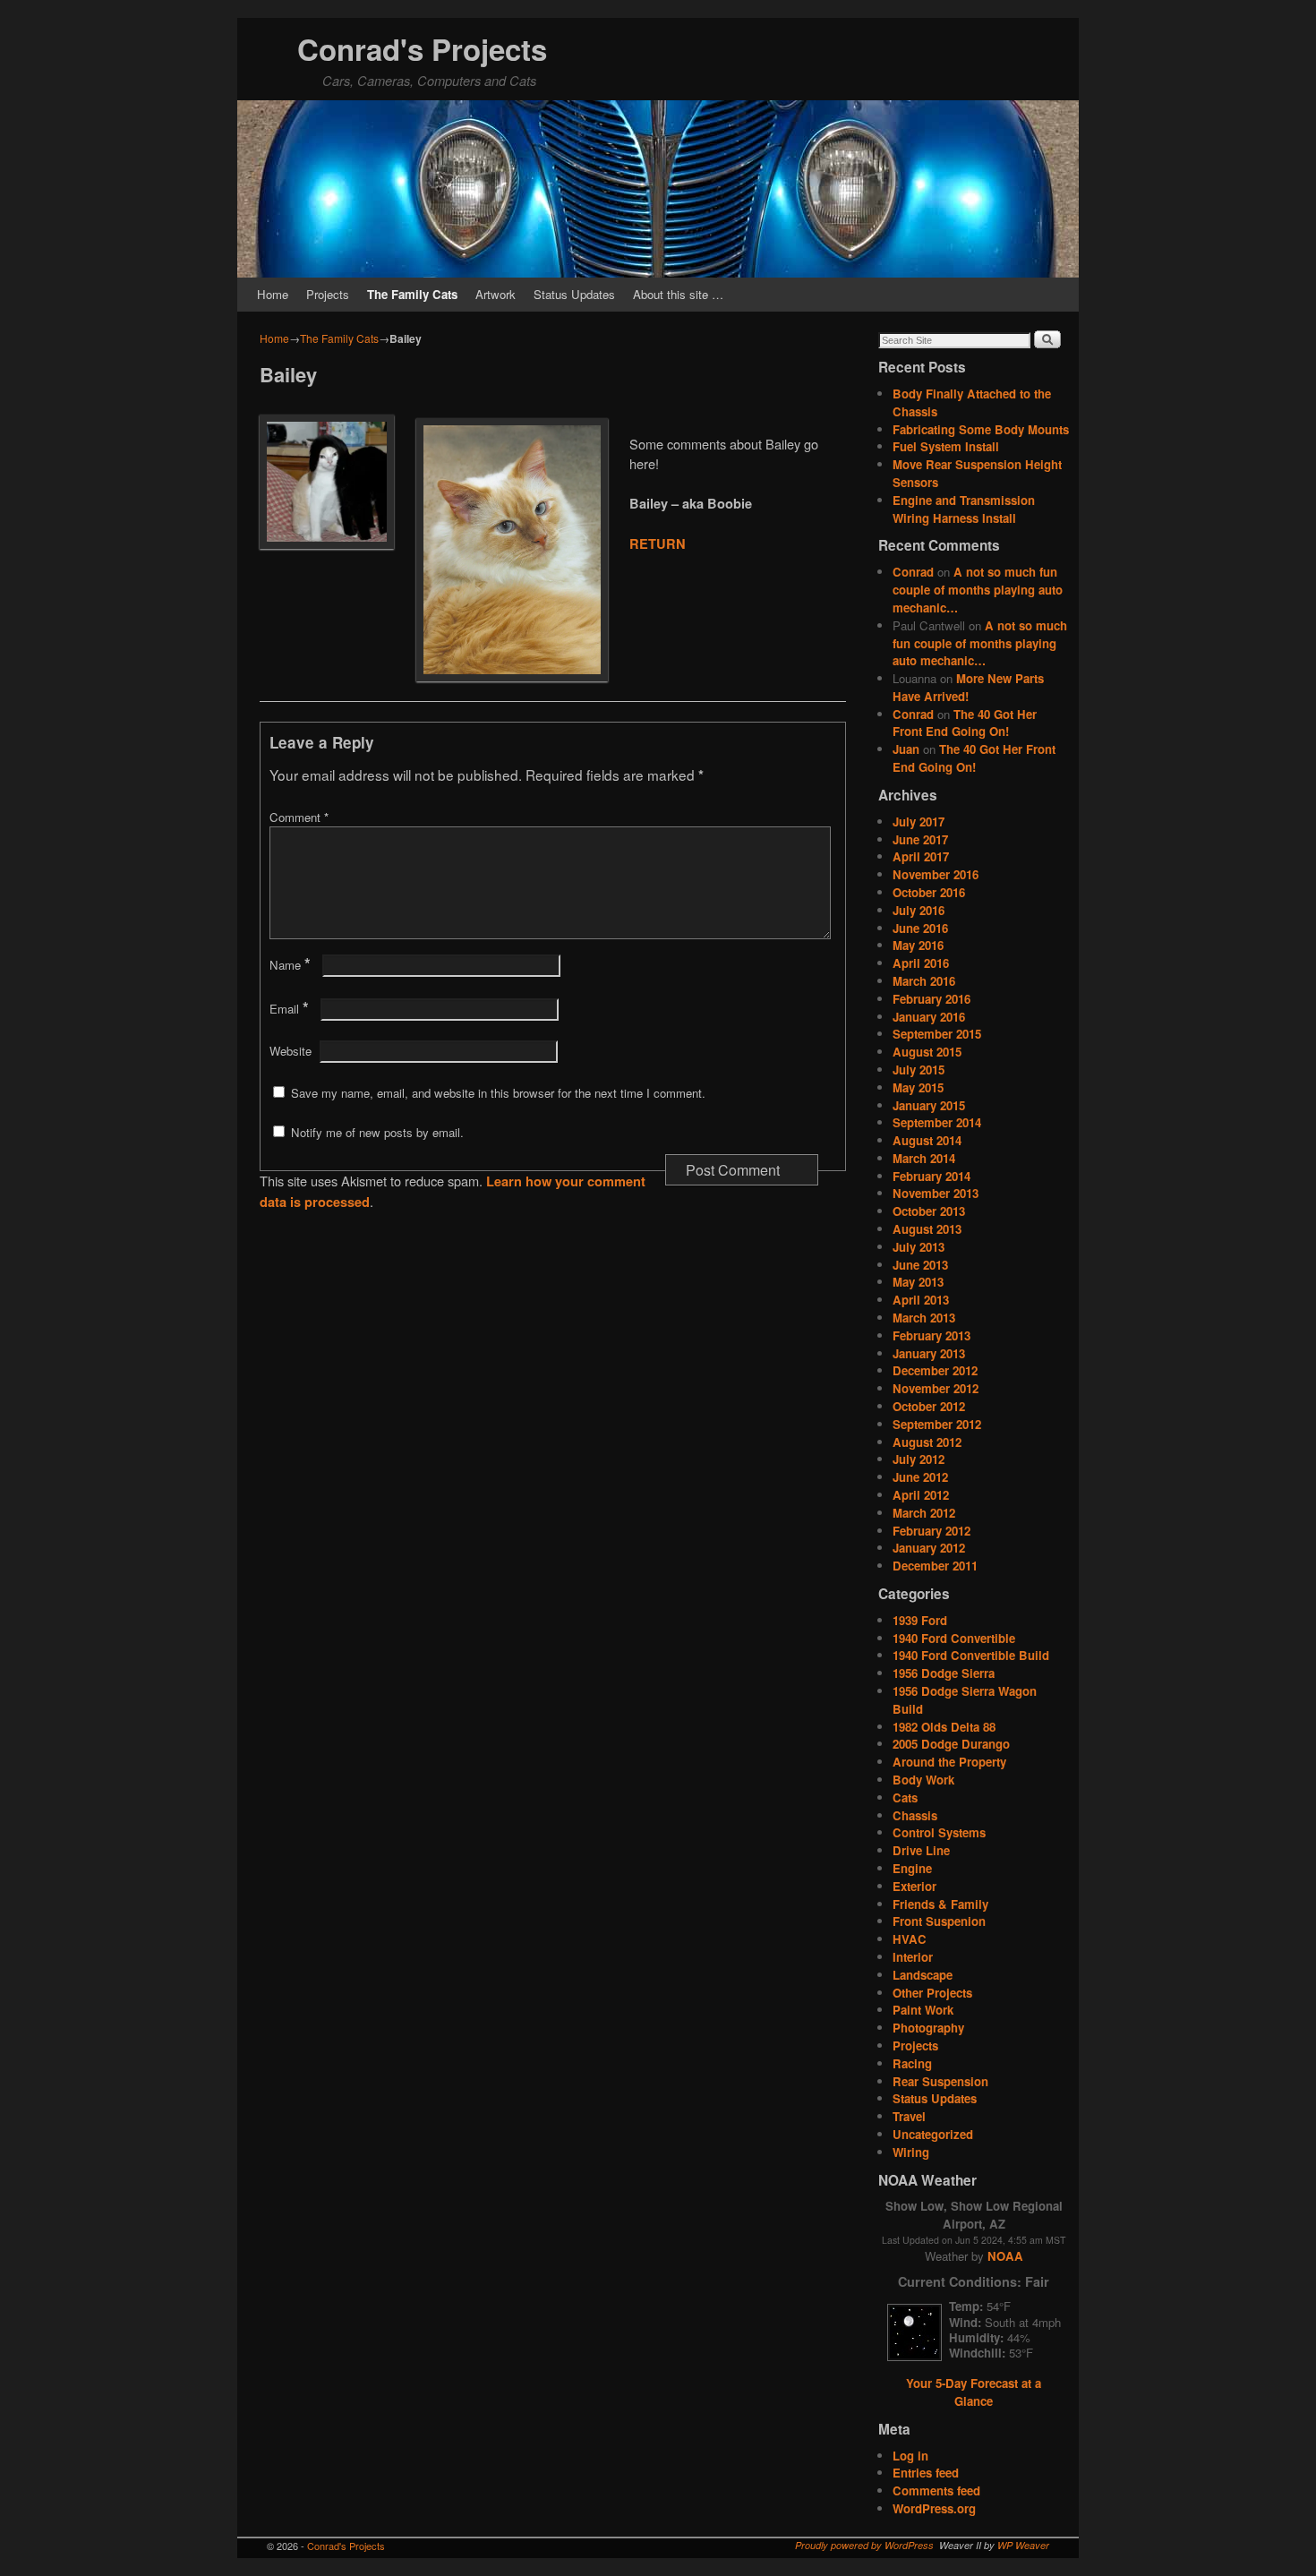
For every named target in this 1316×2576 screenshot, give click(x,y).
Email (289, 1009)
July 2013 (919, 1247)
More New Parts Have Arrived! (968, 687)
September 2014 (937, 1122)
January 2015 (929, 1105)
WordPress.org (934, 2508)
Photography (928, 2028)
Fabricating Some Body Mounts (981, 429)
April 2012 (921, 1495)
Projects (328, 294)
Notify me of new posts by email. (377, 1132)
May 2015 (918, 1087)
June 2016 (920, 928)
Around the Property (949, 1762)
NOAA (1005, 2256)
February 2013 (931, 1335)
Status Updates (574, 294)
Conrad (913, 572)
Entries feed (926, 2473)
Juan (906, 749)
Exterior (914, 1886)
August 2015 (927, 1052)
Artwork (496, 294)
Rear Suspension (940, 2081)
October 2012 (929, 1406)
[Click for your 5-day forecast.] (910, 2356)
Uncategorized (933, 2134)
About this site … (678, 294)
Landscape (923, 1975)
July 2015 (919, 1070)
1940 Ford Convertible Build (971, 1655)
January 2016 (929, 1017)
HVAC (910, 1939)
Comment (299, 817)
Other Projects (932, 1993)
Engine (912, 1868)
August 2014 (927, 1140)
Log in (910, 2456)
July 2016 (919, 910)
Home (273, 294)
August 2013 (927, 1229)
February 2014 (931, 1176)
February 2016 (931, 999)
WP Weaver (1023, 2545)
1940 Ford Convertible (954, 1638)
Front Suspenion (939, 1921)
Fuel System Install (946, 446)
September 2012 (937, 1424)
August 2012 (927, 1442)
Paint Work (923, 2010)
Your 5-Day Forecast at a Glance (974, 2392)
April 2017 (921, 856)
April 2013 (921, 1300)
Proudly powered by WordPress (864, 2545)
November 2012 (936, 1388)
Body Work (923, 1780)
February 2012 (931, 1531)
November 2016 (936, 874)
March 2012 (924, 1513)
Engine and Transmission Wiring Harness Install (964, 509)
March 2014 (924, 1158)
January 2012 (929, 1548)
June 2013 (920, 1265)
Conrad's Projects (422, 49)
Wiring (911, 2152)
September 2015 (937, 1034)
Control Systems (939, 1832)
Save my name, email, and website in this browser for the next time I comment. (498, 1093)
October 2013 (929, 1211)
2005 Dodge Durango (951, 1744)
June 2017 (920, 839)
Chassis (915, 1815)
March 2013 (924, 1318)
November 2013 (936, 1193)
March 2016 (924, 981)
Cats (905, 1797)
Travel (909, 2116)
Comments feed (936, 2490)
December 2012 (935, 1370)
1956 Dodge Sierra (944, 1673)
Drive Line (921, 1850)
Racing (912, 2063)
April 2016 (921, 963)
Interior (913, 1957)
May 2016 (918, 945)
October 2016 (929, 892)
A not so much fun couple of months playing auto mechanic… (978, 590)
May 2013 (918, 1282)
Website (291, 1051)
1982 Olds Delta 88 (944, 1727)
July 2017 (919, 822)
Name (290, 965)
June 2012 (920, 1477)
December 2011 (935, 1566)
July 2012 (919, 1459)
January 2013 (929, 1353)
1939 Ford (920, 1620)
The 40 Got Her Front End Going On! (965, 723)
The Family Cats (412, 294)
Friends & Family (940, 1904)
